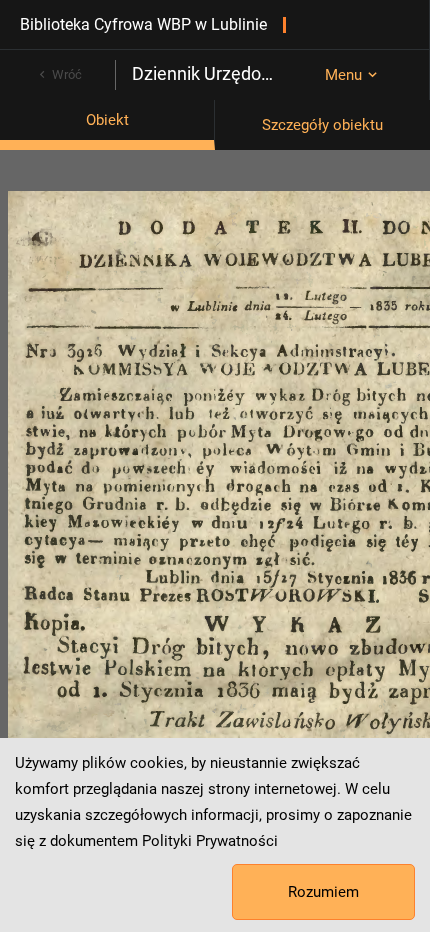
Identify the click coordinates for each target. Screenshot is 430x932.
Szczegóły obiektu (322, 125)
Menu (343, 75)
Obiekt (107, 120)
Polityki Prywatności (210, 841)
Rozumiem (323, 892)
